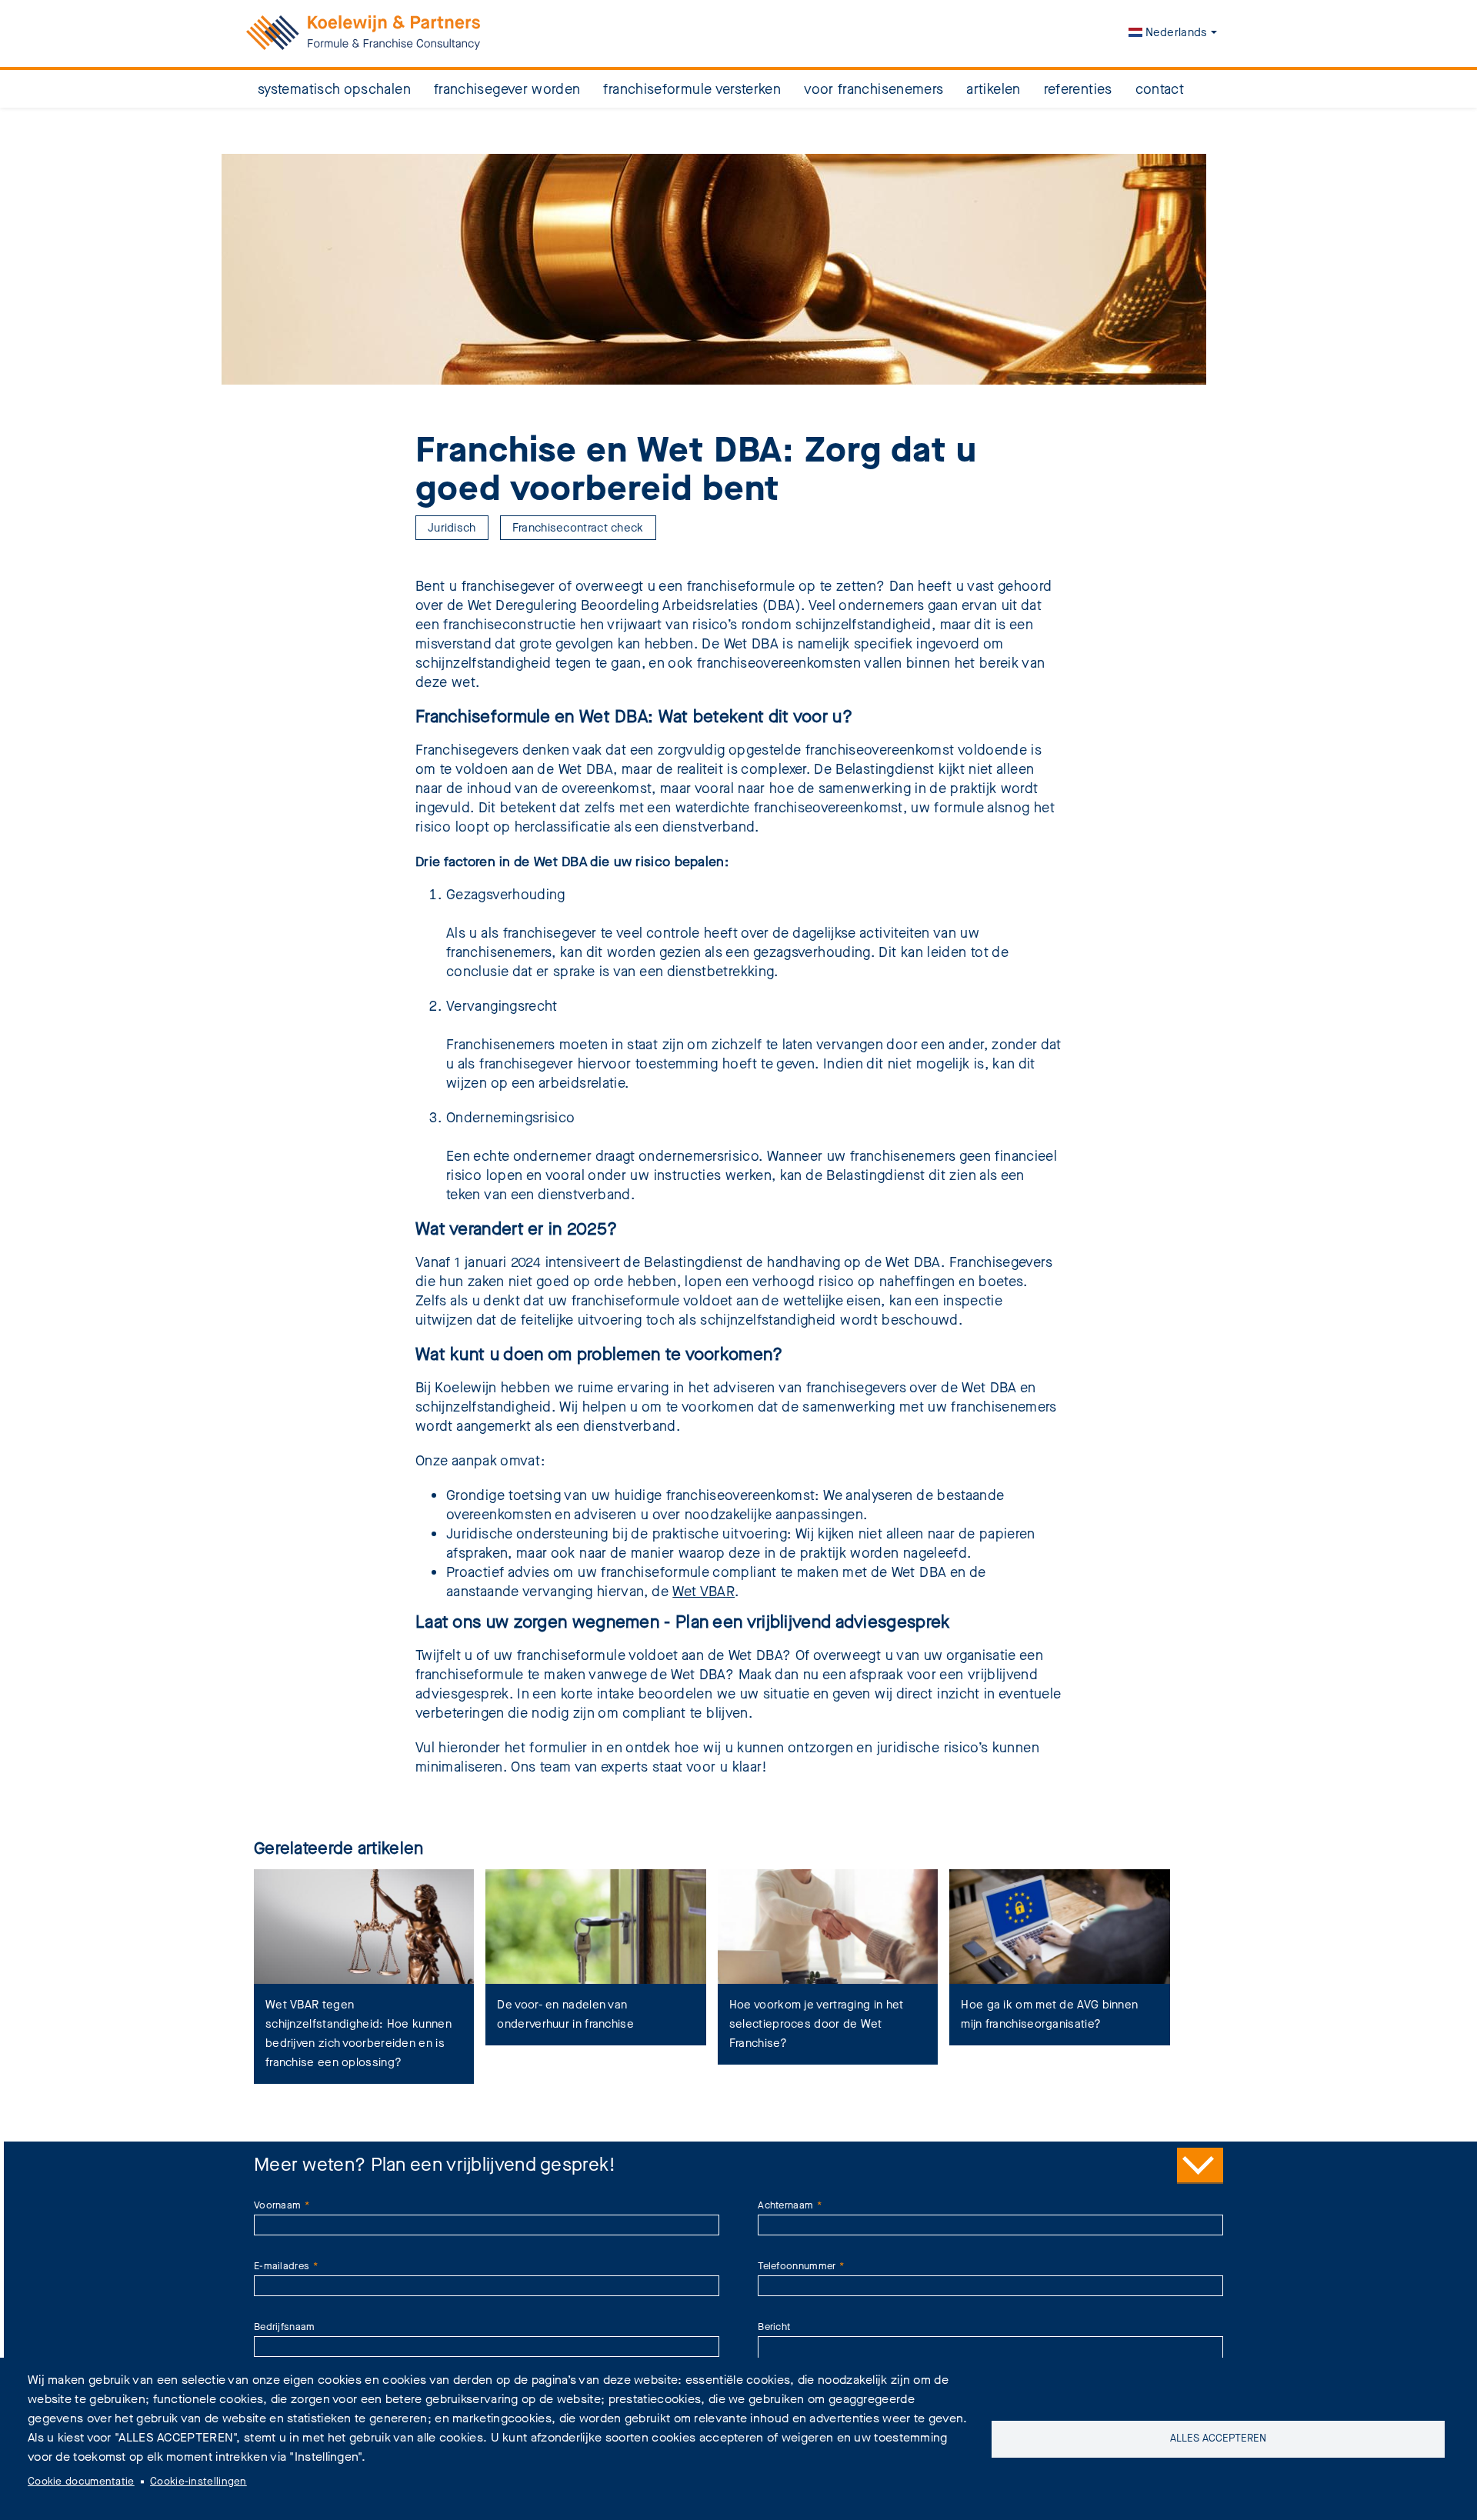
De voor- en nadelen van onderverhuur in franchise (565, 2014)
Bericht (774, 2327)
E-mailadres (282, 2266)
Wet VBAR (703, 1592)
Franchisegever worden (507, 89)
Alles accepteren (1218, 2438)
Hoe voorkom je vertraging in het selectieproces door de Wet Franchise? (817, 2024)
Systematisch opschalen (334, 89)
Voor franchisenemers (874, 89)
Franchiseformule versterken (692, 89)
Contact (1160, 89)
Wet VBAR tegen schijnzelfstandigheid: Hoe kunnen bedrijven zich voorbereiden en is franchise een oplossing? (358, 2033)
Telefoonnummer (797, 2266)
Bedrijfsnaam (285, 2327)
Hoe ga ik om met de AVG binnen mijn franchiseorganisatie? (1049, 2014)
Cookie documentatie (81, 2482)
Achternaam (785, 2205)
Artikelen (993, 89)
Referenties (1078, 89)
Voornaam (277, 2205)
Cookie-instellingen (198, 2482)
